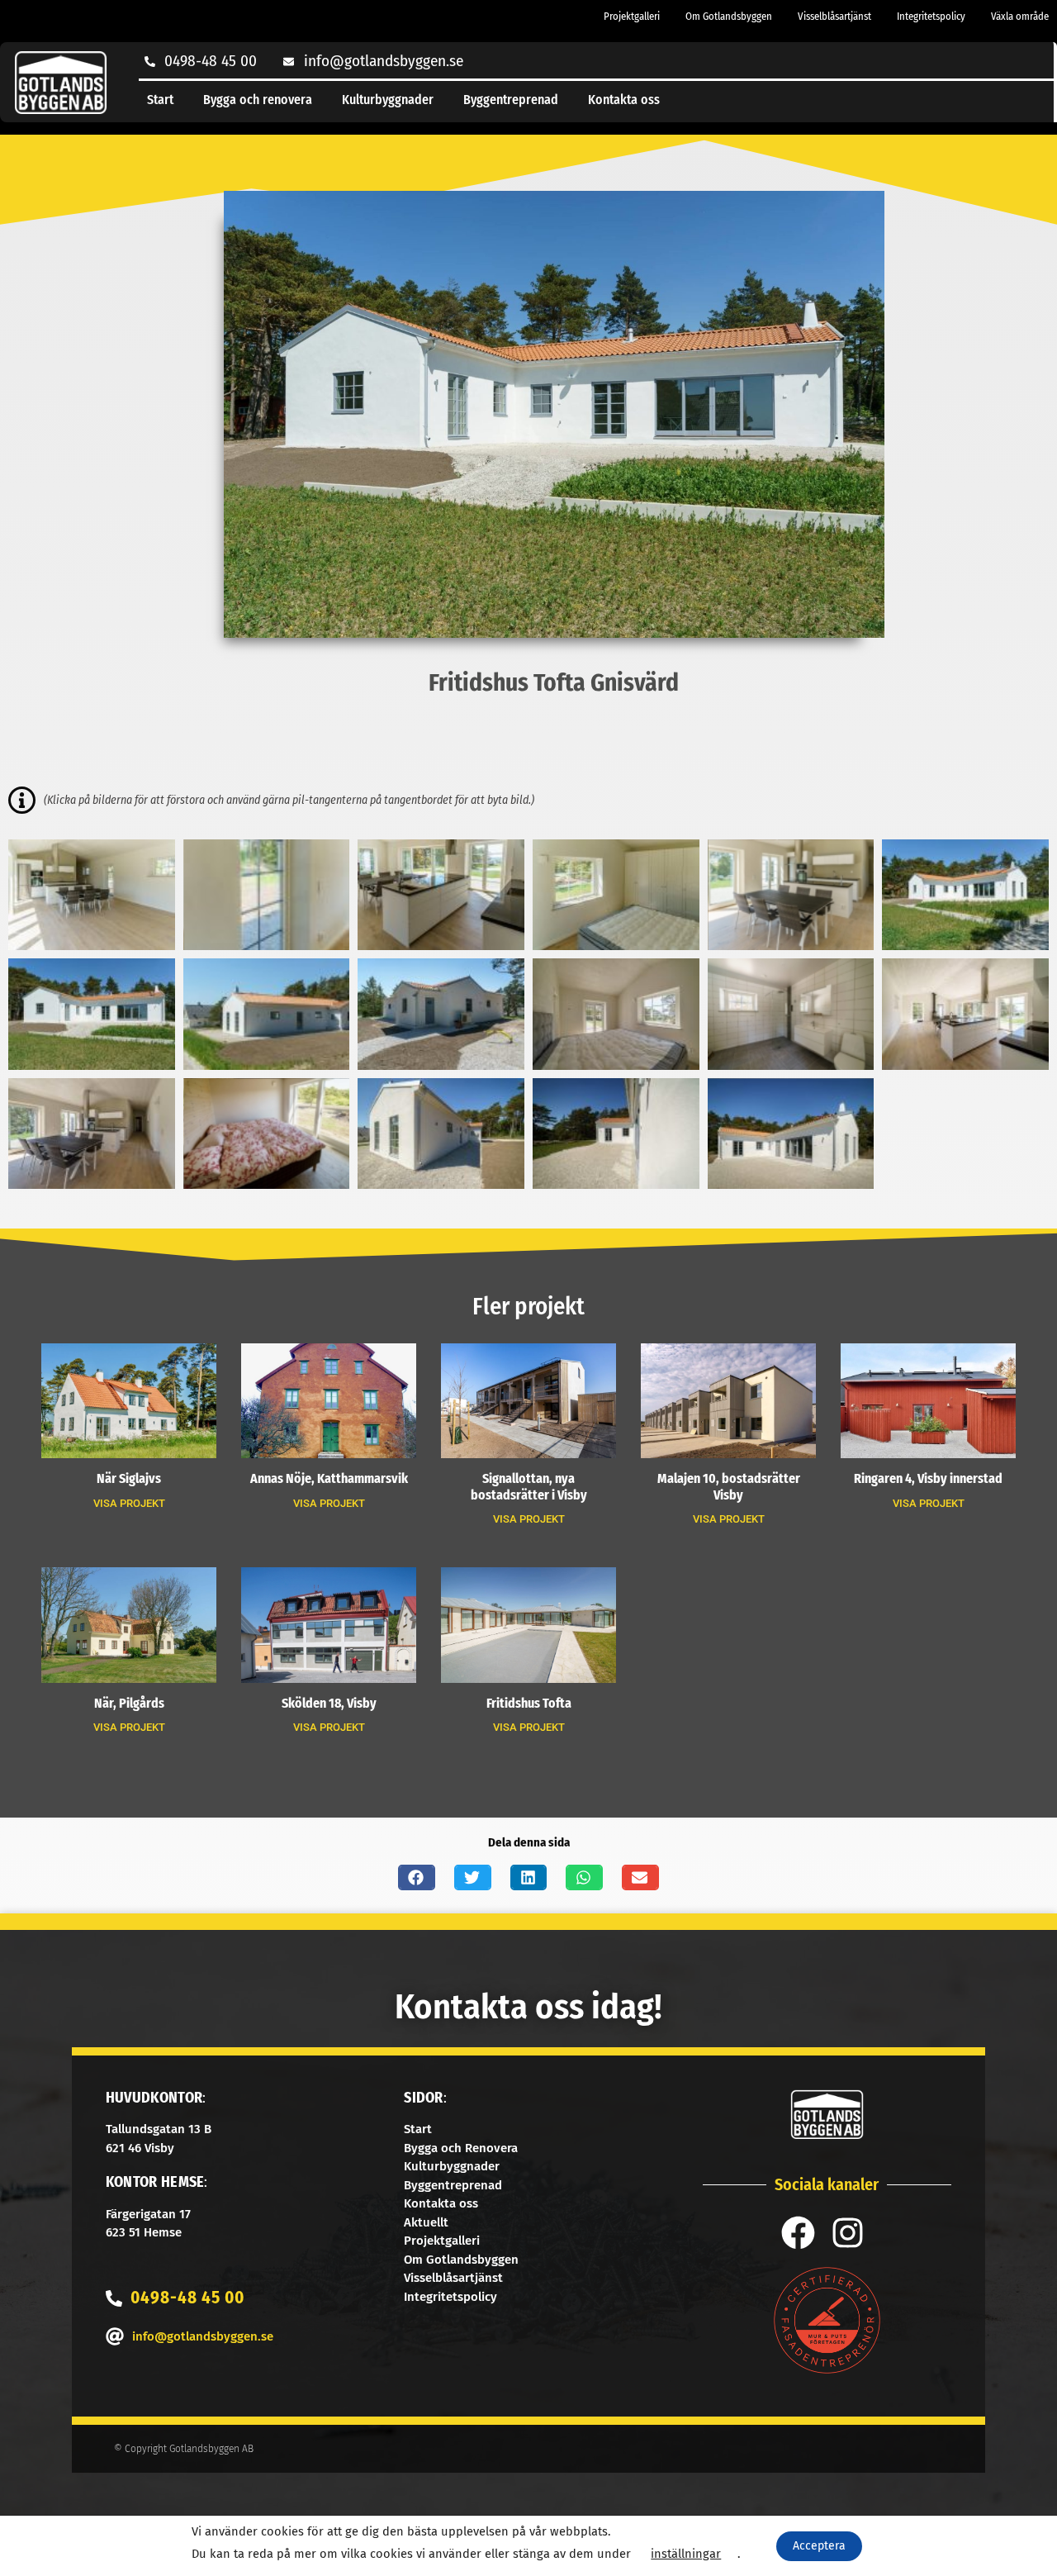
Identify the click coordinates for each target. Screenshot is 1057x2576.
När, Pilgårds (129, 1703)
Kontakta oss (624, 100)
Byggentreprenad (511, 100)
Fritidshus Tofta (529, 1703)
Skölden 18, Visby (329, 1703)
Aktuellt (426, 2222)
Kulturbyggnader (388, 100)
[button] (417, 1877)
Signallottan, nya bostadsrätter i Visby (529, 1486)
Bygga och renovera (258, 100)
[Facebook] (798, 2233)
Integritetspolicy (931, 16)
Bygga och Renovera (461, 2148)
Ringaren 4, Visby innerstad (928, 1478)
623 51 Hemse (144, 2232)
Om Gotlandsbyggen (729, 16)
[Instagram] (848, 2233)
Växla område (1020, 16)
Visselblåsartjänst (834, 16)
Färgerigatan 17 (148, 2214)
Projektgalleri (632, 16)
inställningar (686, 2554)
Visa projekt (129, 1503)
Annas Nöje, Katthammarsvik (329, 1478)
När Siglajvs (129, 1478)
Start (160, 100)
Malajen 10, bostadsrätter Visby (729, 1486)
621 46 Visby (140, 2148)
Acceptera (819, 2546)
